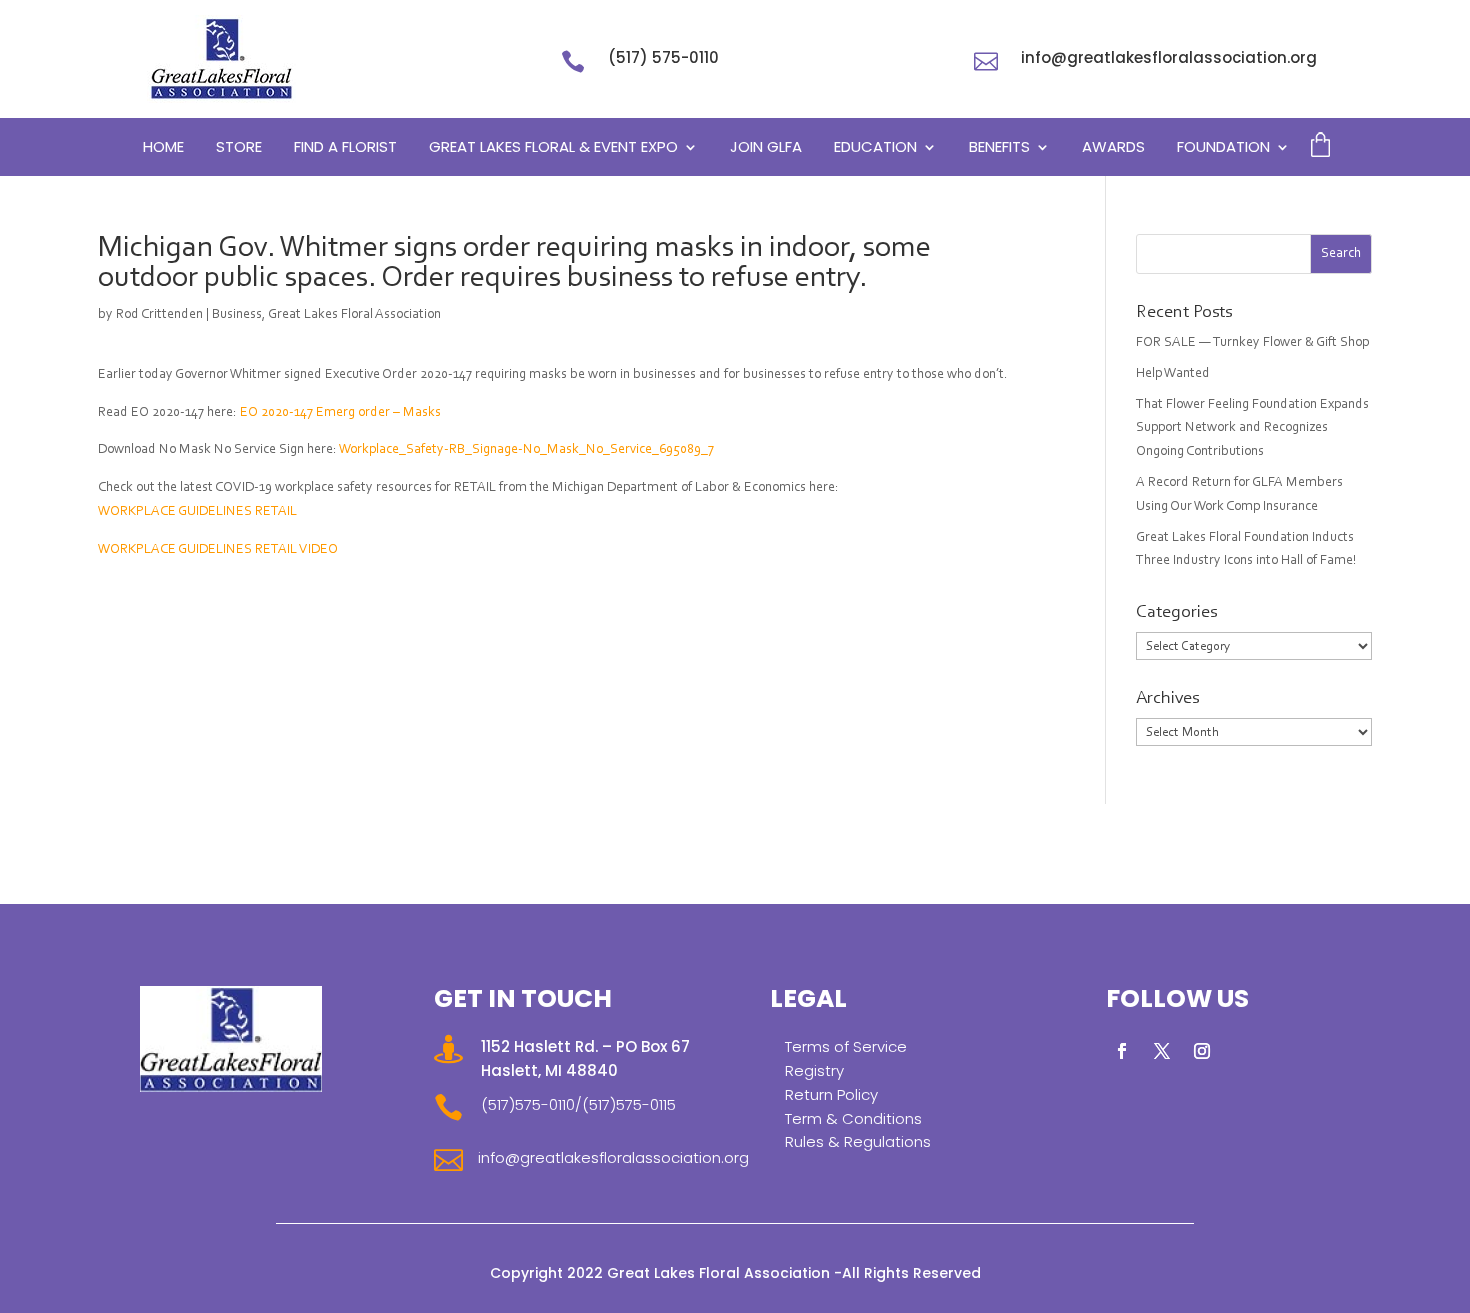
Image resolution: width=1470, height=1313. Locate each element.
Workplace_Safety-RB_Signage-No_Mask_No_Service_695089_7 (526, 450)
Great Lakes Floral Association (354, 315)
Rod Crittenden (159, 315)
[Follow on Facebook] (1122, 1051)
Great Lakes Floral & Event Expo (553, 148)
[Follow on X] (1162, 1051)
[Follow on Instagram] (1202, 1051)
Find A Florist (345, 148)
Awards (1113, 148)
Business (237, 315)
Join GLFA (766, 148)
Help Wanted (1173, 374)
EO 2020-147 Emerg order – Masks (340, 413)
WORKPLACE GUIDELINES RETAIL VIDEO (218, 550)
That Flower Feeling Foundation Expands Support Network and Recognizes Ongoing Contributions (1252, 429)
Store (239, 148)
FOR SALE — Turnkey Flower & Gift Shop (1252, 343)
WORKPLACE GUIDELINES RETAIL (197, 512)
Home (163, 148)
